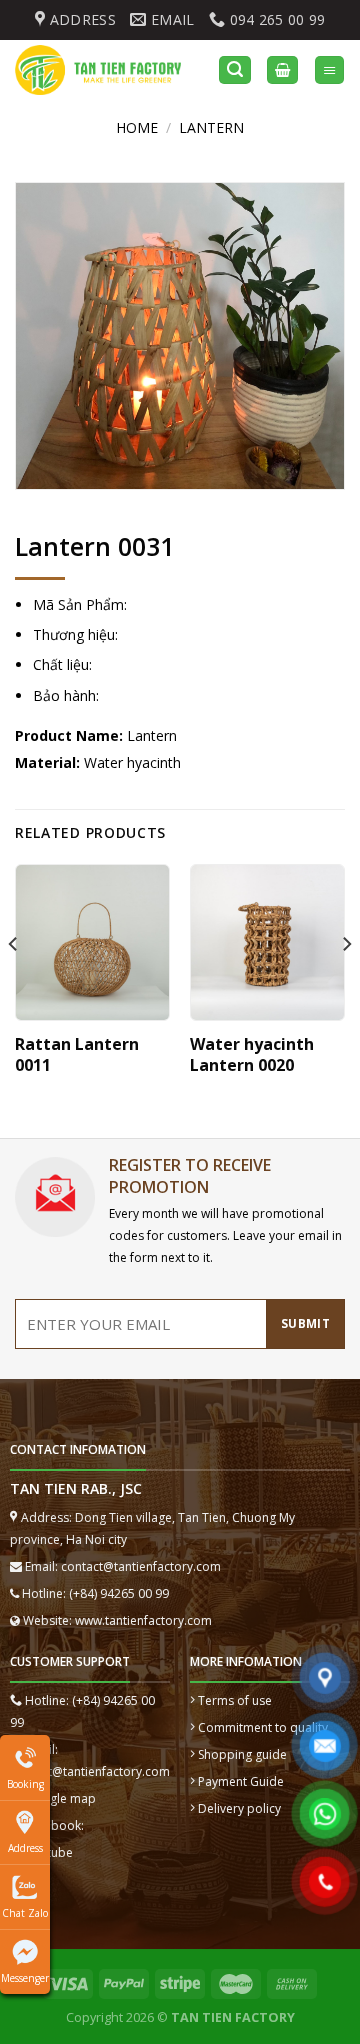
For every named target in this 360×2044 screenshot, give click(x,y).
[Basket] (282, 70)
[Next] (346, 984)
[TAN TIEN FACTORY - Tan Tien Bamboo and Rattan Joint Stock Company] (101, 70)
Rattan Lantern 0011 (77, 1055)
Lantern (211, 127)
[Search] (235, 70)
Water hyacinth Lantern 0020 (252, 1055)
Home (137, 127)
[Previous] (14, 984)
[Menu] (329, 70)
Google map (60, 1798)
